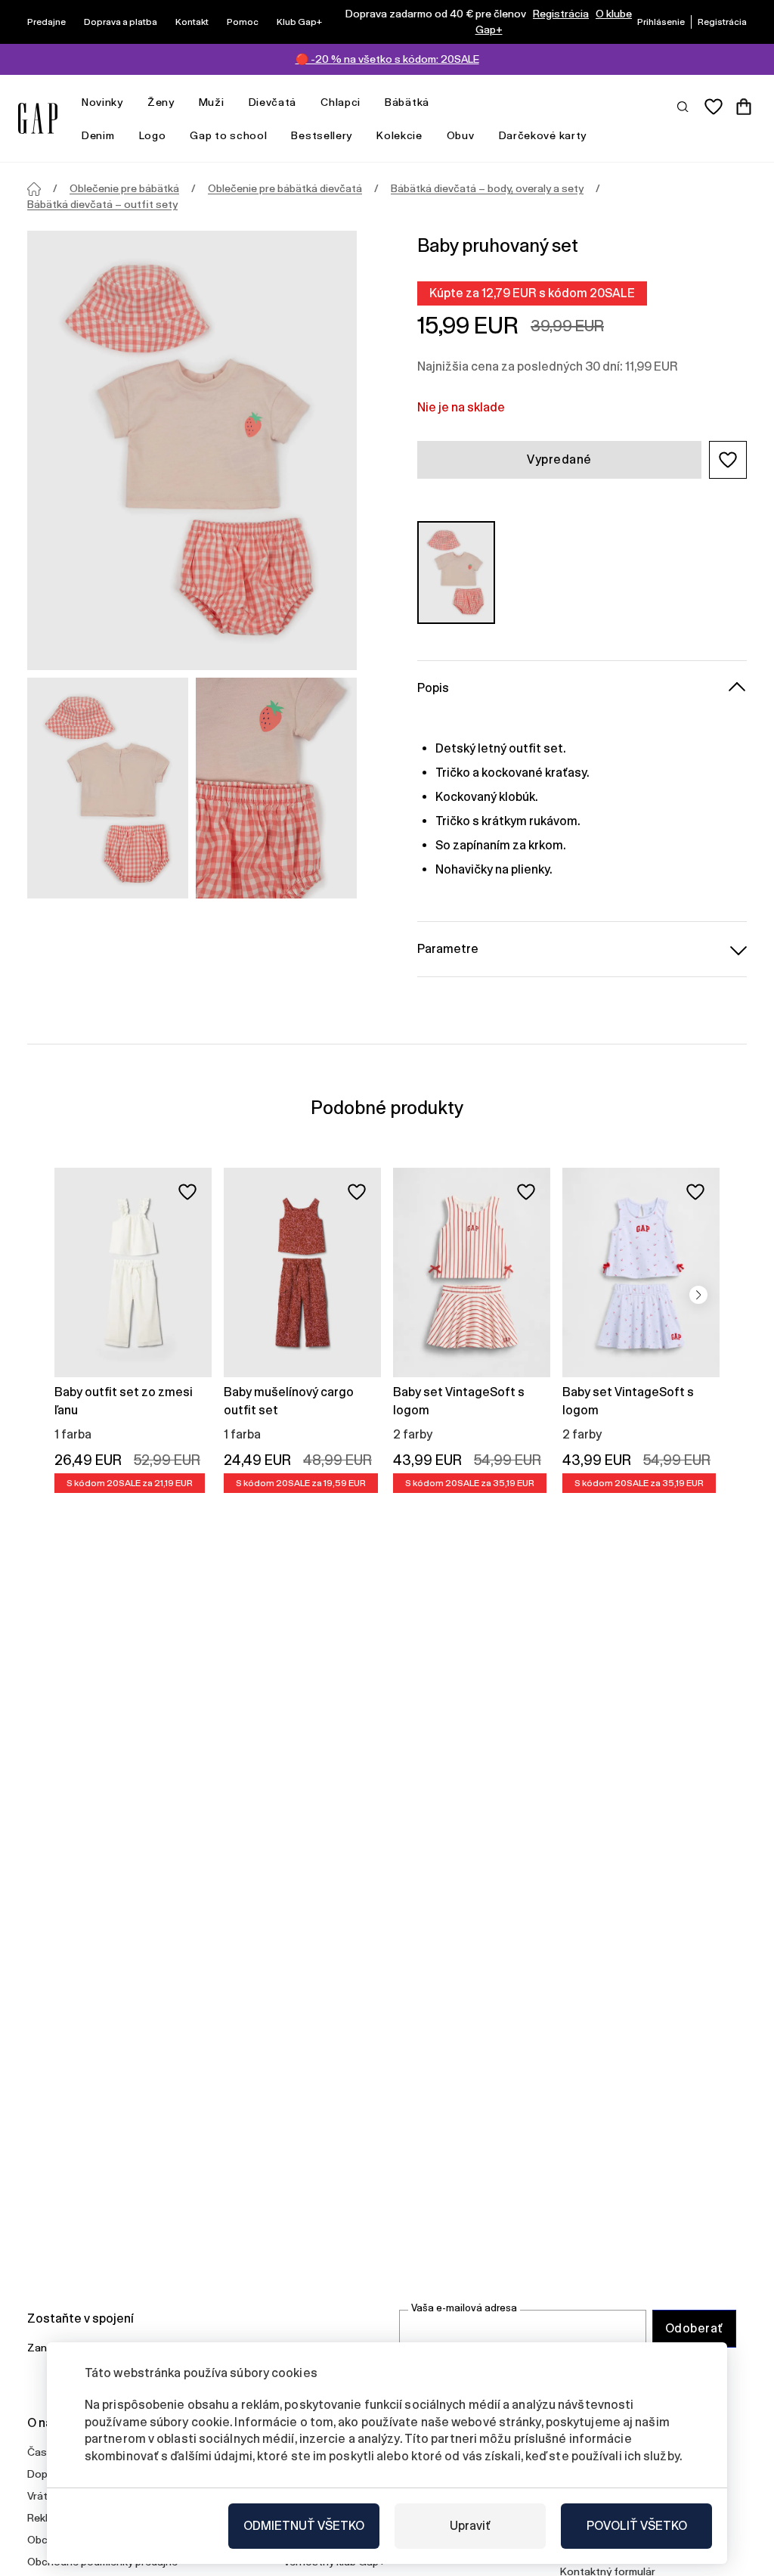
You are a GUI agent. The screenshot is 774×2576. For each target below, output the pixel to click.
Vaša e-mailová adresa (464, 2308)
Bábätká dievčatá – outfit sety (102, 204)
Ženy (161, 102)
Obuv (461, 135)
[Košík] (744, 107)
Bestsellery (322, 135)
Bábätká (407, 102)
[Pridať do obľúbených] (187, 1192)
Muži (212, 102)
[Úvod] (34, 189)
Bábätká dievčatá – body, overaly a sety (487, 188)
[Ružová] (456, 573)
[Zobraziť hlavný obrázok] (192, 450)
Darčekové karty (543, 135)
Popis (433, 688)
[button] (728, 460)
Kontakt (192, 22)
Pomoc (243, 22)
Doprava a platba (121, 22)
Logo (153, 135)
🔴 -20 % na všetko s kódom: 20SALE (387, 59)
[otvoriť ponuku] (131, 102)
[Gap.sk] (38, 118)
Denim (98, 135)
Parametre (448, 949)
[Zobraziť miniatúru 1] (108, 788)
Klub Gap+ (299, 22)
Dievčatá (273, 102)
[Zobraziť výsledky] (683, 106)
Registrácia (561, 14)
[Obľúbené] (714, 107)
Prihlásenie (661, 22)
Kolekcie (399, 135)
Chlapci (341, 102)
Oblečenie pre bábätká (124, 188)
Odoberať (694, 2328)
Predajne (46, 22)
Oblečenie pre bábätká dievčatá (285, 188)
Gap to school (228, 135)
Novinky (102, 102)
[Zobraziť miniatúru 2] (276, 788)
